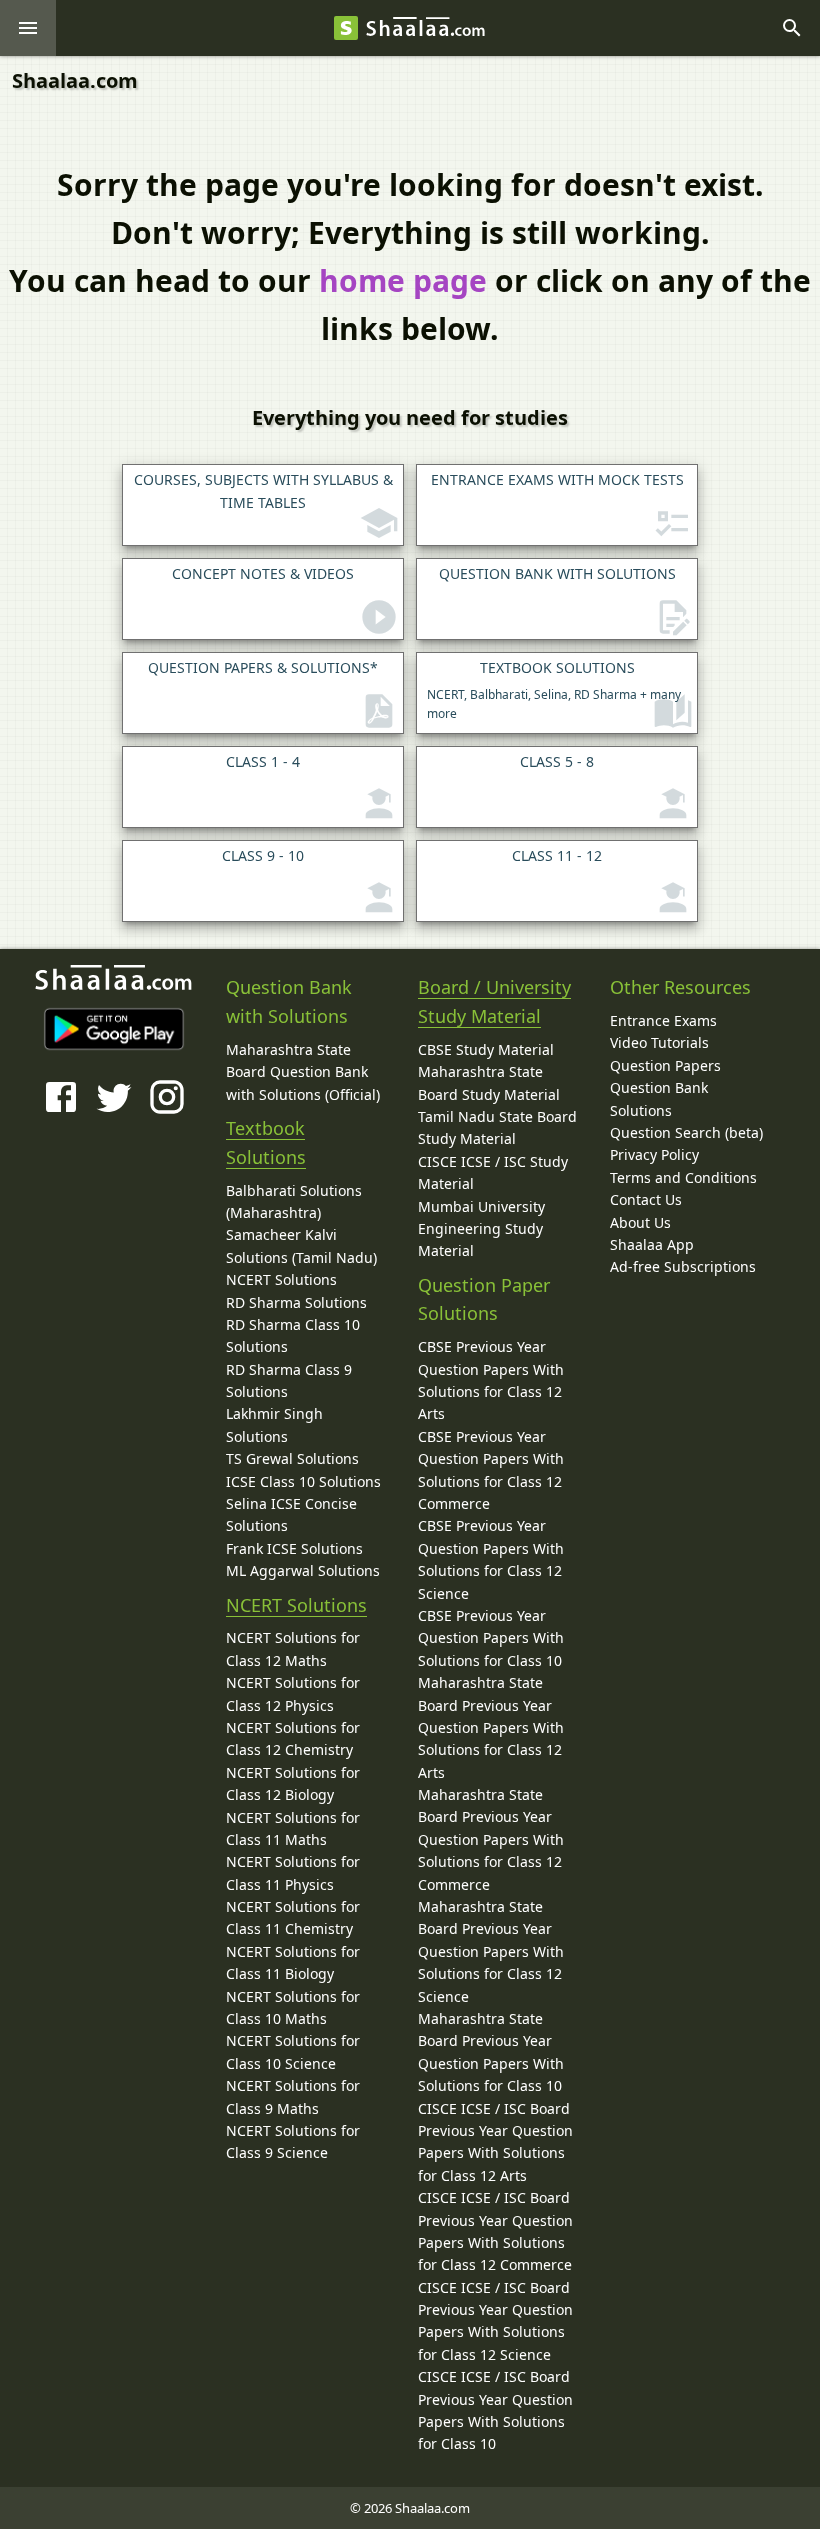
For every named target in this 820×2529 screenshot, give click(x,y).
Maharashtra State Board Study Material (489, 1082)
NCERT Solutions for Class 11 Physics (293, 1872)
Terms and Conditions (683, 1177)
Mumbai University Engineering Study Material (481, 1229)
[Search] (792, 28)
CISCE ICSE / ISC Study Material (493, 1172)
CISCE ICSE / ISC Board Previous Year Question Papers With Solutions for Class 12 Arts (495, 2142)
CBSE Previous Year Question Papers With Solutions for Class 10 (491, 1638)
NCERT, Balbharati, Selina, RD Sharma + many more (554, 690)
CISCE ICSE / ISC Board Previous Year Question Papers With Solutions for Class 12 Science (495, 2321)
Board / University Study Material (494, 1001)
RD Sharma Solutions (296, 1302)
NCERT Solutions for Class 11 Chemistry (293, 1917)
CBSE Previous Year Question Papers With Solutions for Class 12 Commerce (491, 1470)
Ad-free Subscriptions (683, 1266)
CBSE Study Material (486, 1049)
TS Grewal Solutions (292, 1458)
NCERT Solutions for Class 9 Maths (293, 2096)
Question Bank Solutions (659, 1098)
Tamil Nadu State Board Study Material (497, 1127)
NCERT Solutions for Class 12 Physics (293, 1693)
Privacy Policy (654, 1154)
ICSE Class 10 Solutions (303, 1481)
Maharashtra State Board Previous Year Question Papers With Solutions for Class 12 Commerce (491, 1839)
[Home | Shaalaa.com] (346, 28)
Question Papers (665, 1065)
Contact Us (646, 1199)
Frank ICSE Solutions (294, 1548)
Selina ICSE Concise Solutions (291, 1514)
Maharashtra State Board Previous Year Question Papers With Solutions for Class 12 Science (491, 1951)
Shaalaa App (652, 1244)
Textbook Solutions (266, 1142)
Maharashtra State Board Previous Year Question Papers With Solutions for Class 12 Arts (491, 1727)
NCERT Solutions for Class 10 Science (293, 2051)
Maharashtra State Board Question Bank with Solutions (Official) (303, 1072)
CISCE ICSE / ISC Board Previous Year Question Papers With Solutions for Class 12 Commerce (495, 2231)
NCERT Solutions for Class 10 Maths (293, 2007)
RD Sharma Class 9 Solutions (289, 1380)
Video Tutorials (659, 1042)
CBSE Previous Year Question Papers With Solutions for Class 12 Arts (491, 1380)
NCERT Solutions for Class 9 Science (293, 2141)
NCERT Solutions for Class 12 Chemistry (293, 1738)
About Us (640, 1222)
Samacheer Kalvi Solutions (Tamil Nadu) (301, 1245)
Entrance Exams (663, 1020)
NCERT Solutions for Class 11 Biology (293, 1962)
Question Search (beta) (686, 1132)
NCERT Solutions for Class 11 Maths (293, 1828)
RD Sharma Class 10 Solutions (293, 1335)
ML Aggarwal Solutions (303, 1570)
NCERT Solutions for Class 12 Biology (293, 1783)
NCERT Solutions (281, 1279)
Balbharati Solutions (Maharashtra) (294, 1201)
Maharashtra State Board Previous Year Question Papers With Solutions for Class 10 (491, 2052)
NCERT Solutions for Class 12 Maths (293, 1648)
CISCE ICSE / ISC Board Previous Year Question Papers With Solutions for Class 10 (495, 2410)
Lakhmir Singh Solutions (274, 1424)
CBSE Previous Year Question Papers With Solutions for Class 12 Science (491, 1559)
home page (403, 280)
